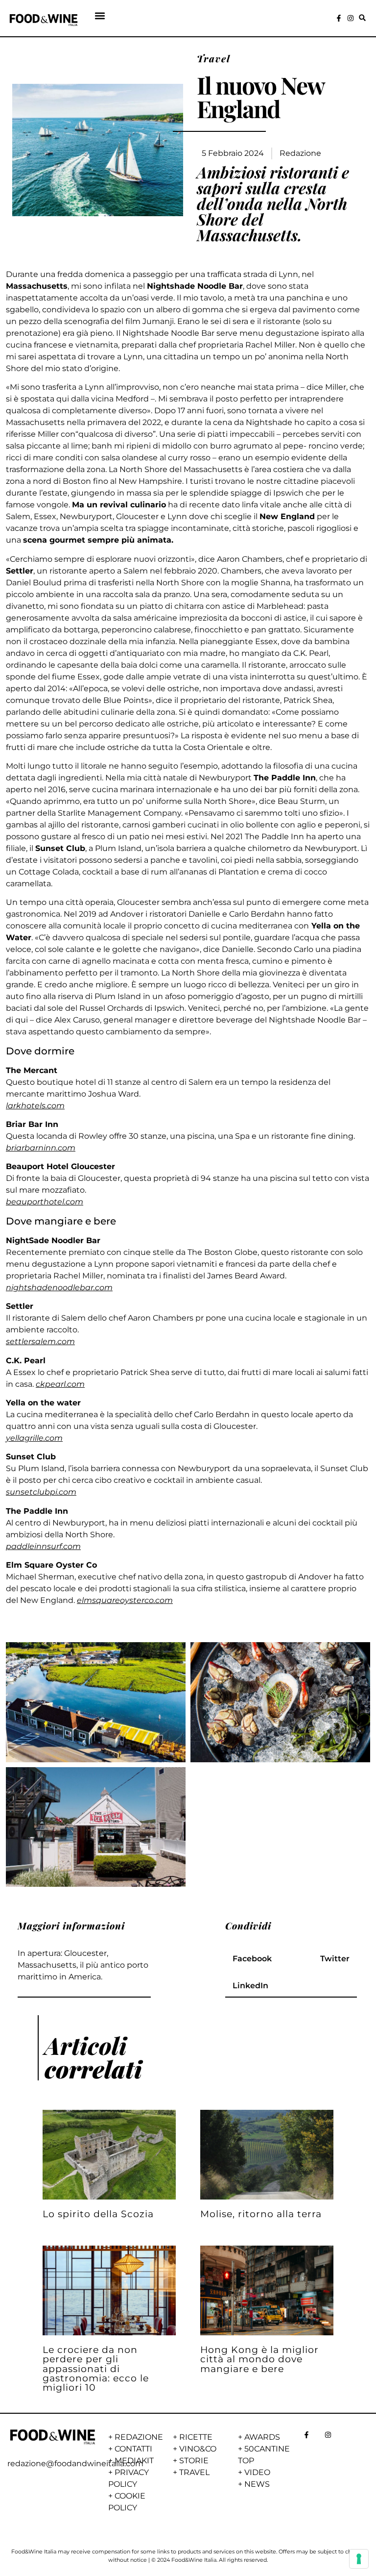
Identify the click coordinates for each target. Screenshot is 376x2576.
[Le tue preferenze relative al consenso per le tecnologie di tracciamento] (359, 2559)
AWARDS (262, 2437)
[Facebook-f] (339, 18)
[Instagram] (351, 18)
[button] (100, 16)
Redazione (300, 153)
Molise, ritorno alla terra (261, 2214)
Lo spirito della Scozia (98, 2214)
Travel (214, 58)
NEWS (257, 2484)
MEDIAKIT (134, 2461)
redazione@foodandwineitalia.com (75, 2463)
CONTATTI (133, 2449)
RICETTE (196, 2437)
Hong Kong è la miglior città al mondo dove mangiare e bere (259, 2359)
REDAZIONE (139, 2437)
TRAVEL (194, 2472)
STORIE (194, 2461)
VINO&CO (198, 2449)
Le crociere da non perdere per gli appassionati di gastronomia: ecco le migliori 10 (96, 2368)
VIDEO (257, 2472)
